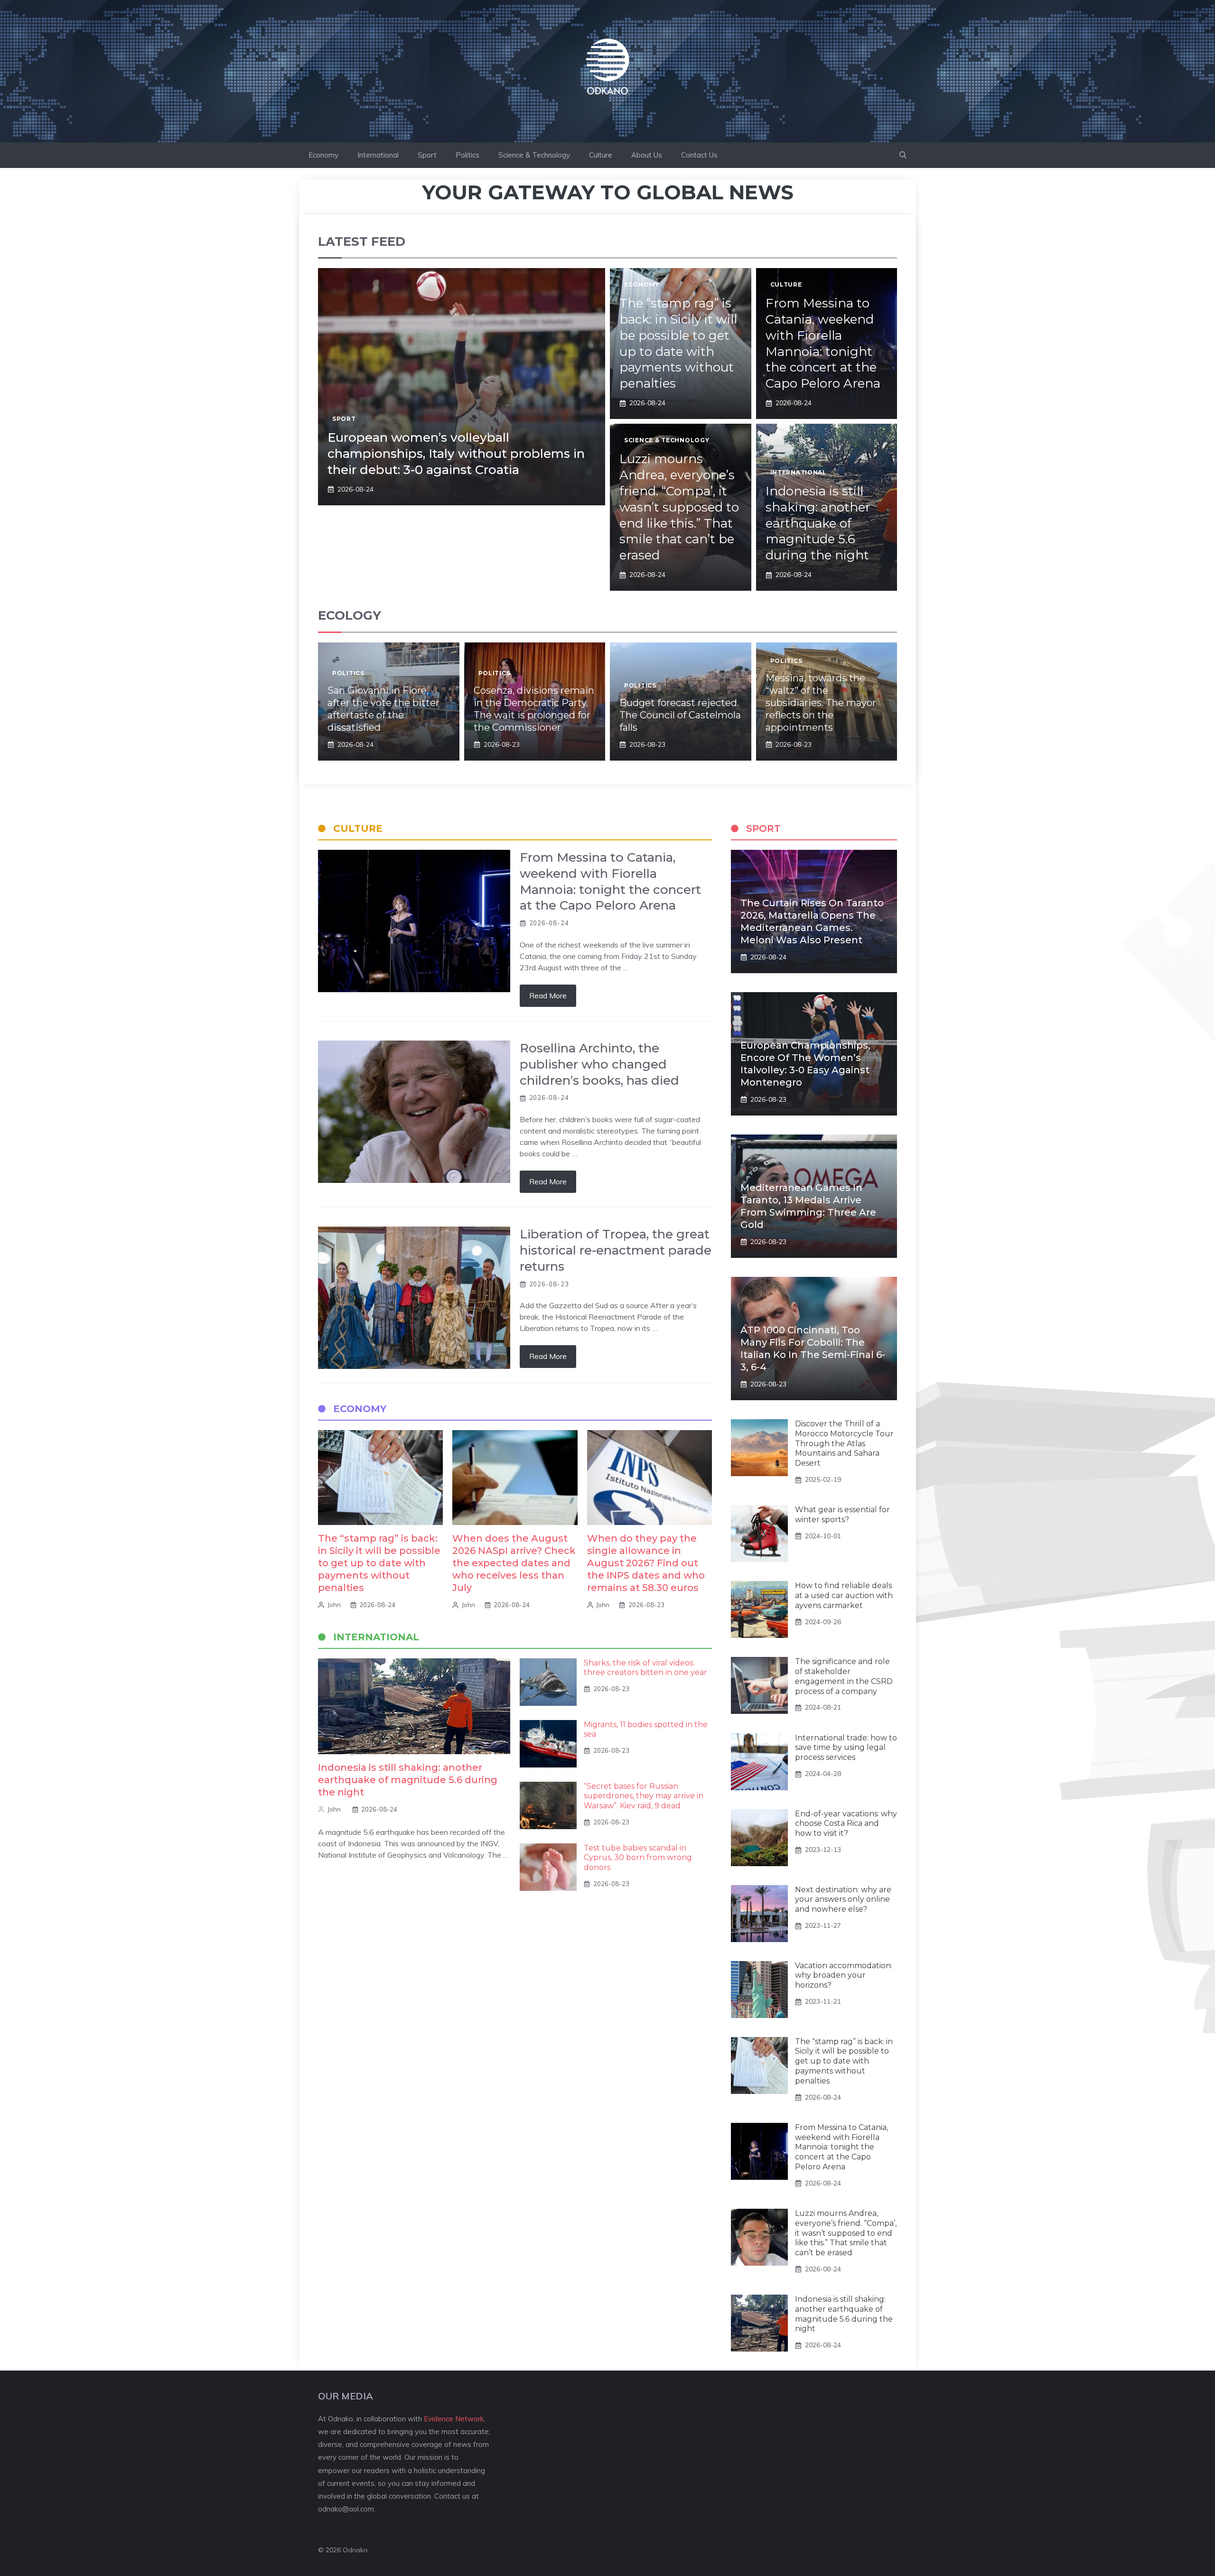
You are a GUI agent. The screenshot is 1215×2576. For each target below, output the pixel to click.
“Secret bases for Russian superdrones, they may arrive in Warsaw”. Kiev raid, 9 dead (644, 1796)
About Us (647, 155)
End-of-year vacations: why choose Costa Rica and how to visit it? (846, 1824)
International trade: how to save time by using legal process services (846, 1748)
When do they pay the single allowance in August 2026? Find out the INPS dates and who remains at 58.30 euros (646, 1563)
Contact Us (699, 155)
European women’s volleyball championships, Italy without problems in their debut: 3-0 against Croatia (456, 454)
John (334, 1605)
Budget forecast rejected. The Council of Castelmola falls (680, 715)
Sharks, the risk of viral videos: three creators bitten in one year (645, 1668)
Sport (427, 155)
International (378, 155)
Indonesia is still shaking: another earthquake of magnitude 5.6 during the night (818, 523)
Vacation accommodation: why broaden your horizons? (844, 1976)
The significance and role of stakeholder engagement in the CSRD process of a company (844, 1676)
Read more (548, 995)
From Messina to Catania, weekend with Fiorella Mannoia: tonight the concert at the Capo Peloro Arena (823, 343)
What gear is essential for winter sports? (842, 1515)
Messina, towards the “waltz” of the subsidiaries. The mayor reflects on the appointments (821, 703)
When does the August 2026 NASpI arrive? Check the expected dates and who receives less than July (514, 1563)
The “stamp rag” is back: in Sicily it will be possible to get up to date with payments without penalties (678, 343)
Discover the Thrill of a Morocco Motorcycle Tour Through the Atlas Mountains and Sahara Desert (844, 1443)
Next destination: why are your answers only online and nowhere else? (843, 1900)
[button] (903, 155)
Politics (467, 155)
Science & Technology (534, 155)
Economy (323, 155)
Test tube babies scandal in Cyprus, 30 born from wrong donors (638, 1858)
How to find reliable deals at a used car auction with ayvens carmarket (844, 1595)
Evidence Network (454, 2419)
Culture (601, 155)
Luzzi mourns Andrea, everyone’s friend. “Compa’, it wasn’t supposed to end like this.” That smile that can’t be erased (679, 507)
